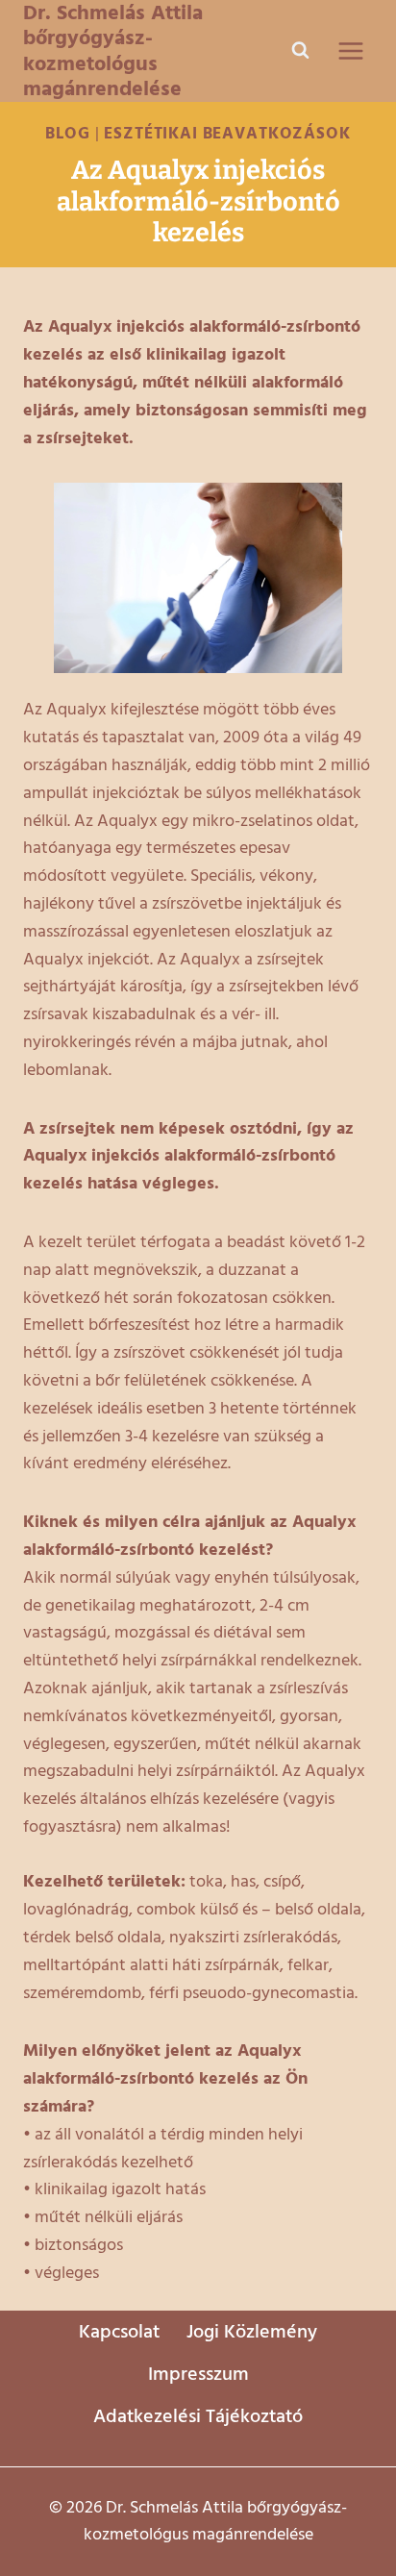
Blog (67, 134)
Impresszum (198, 2374)
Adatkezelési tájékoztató (198, 2416)
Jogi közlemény (252, 2332)
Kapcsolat (119, 2332)
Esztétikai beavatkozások (227, 134)
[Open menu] (350, 50)
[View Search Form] (300, 51)
